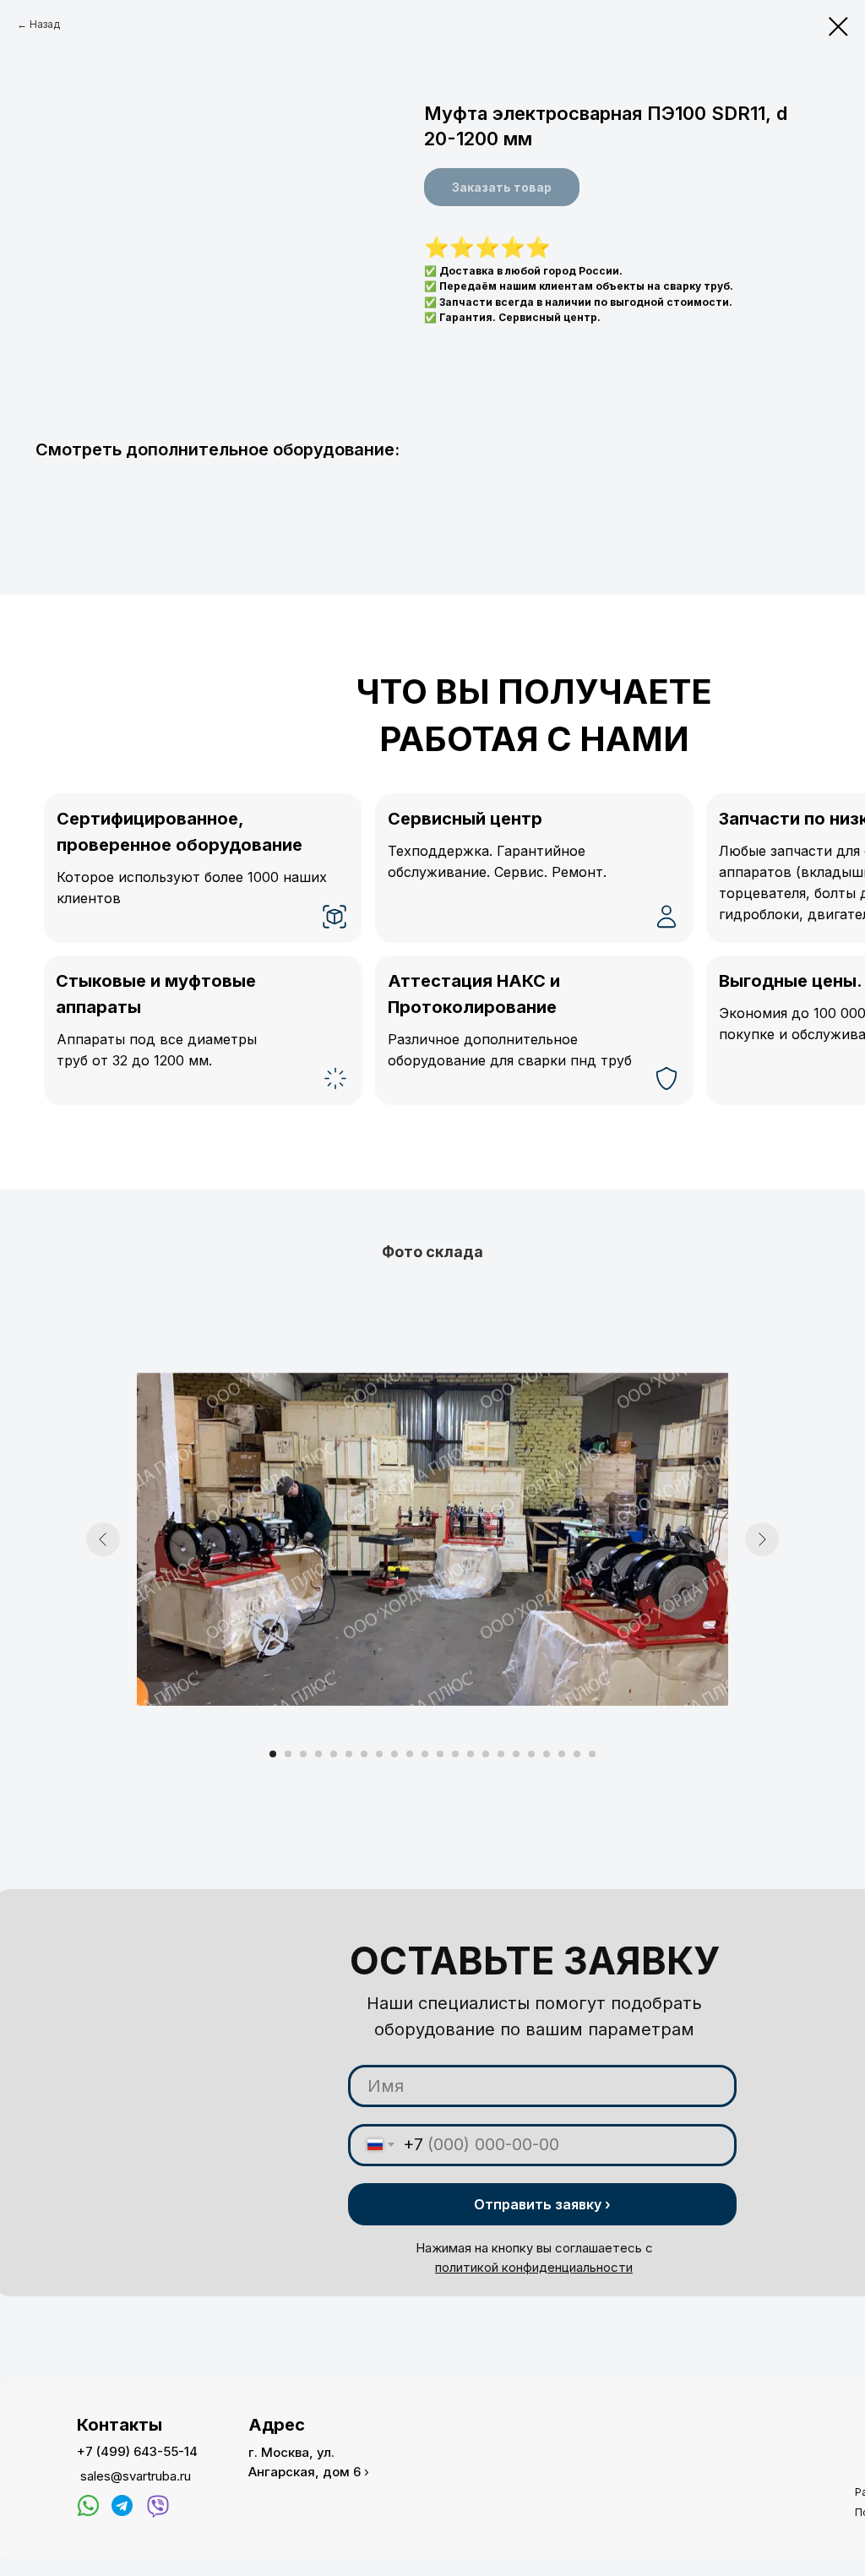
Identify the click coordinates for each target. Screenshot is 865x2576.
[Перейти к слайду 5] (334, 1754)
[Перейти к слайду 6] (349, 1754)
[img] (88, 2505)
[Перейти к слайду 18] (531, 1754)
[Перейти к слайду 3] (303, 1754)
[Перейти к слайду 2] (288, 1754)
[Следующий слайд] (762, 1539)
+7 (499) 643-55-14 (137, 2451)
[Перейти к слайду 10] (410, 1754)
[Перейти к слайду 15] (486, 1754)
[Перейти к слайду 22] (592, 1754)
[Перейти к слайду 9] (394, 1754)
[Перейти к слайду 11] (425, 1754)
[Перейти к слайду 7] (364, 1754)
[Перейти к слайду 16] (501, 1754)
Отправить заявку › (542, 2204)
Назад (45, 24)
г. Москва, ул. (291, 2452)
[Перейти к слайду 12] (440, 1754)
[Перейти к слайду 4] (318, 1754)
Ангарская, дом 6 (305, 2472)
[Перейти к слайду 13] (455, 1754)
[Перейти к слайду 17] (516, 1754)
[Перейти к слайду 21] (577, 1754)
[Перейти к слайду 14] (471, 1754)
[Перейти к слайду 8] (379, 1754)
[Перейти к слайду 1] (273, 1754)
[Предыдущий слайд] (103, 1539)
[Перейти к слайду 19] (547, 1754)
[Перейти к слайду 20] (562, 1754)
